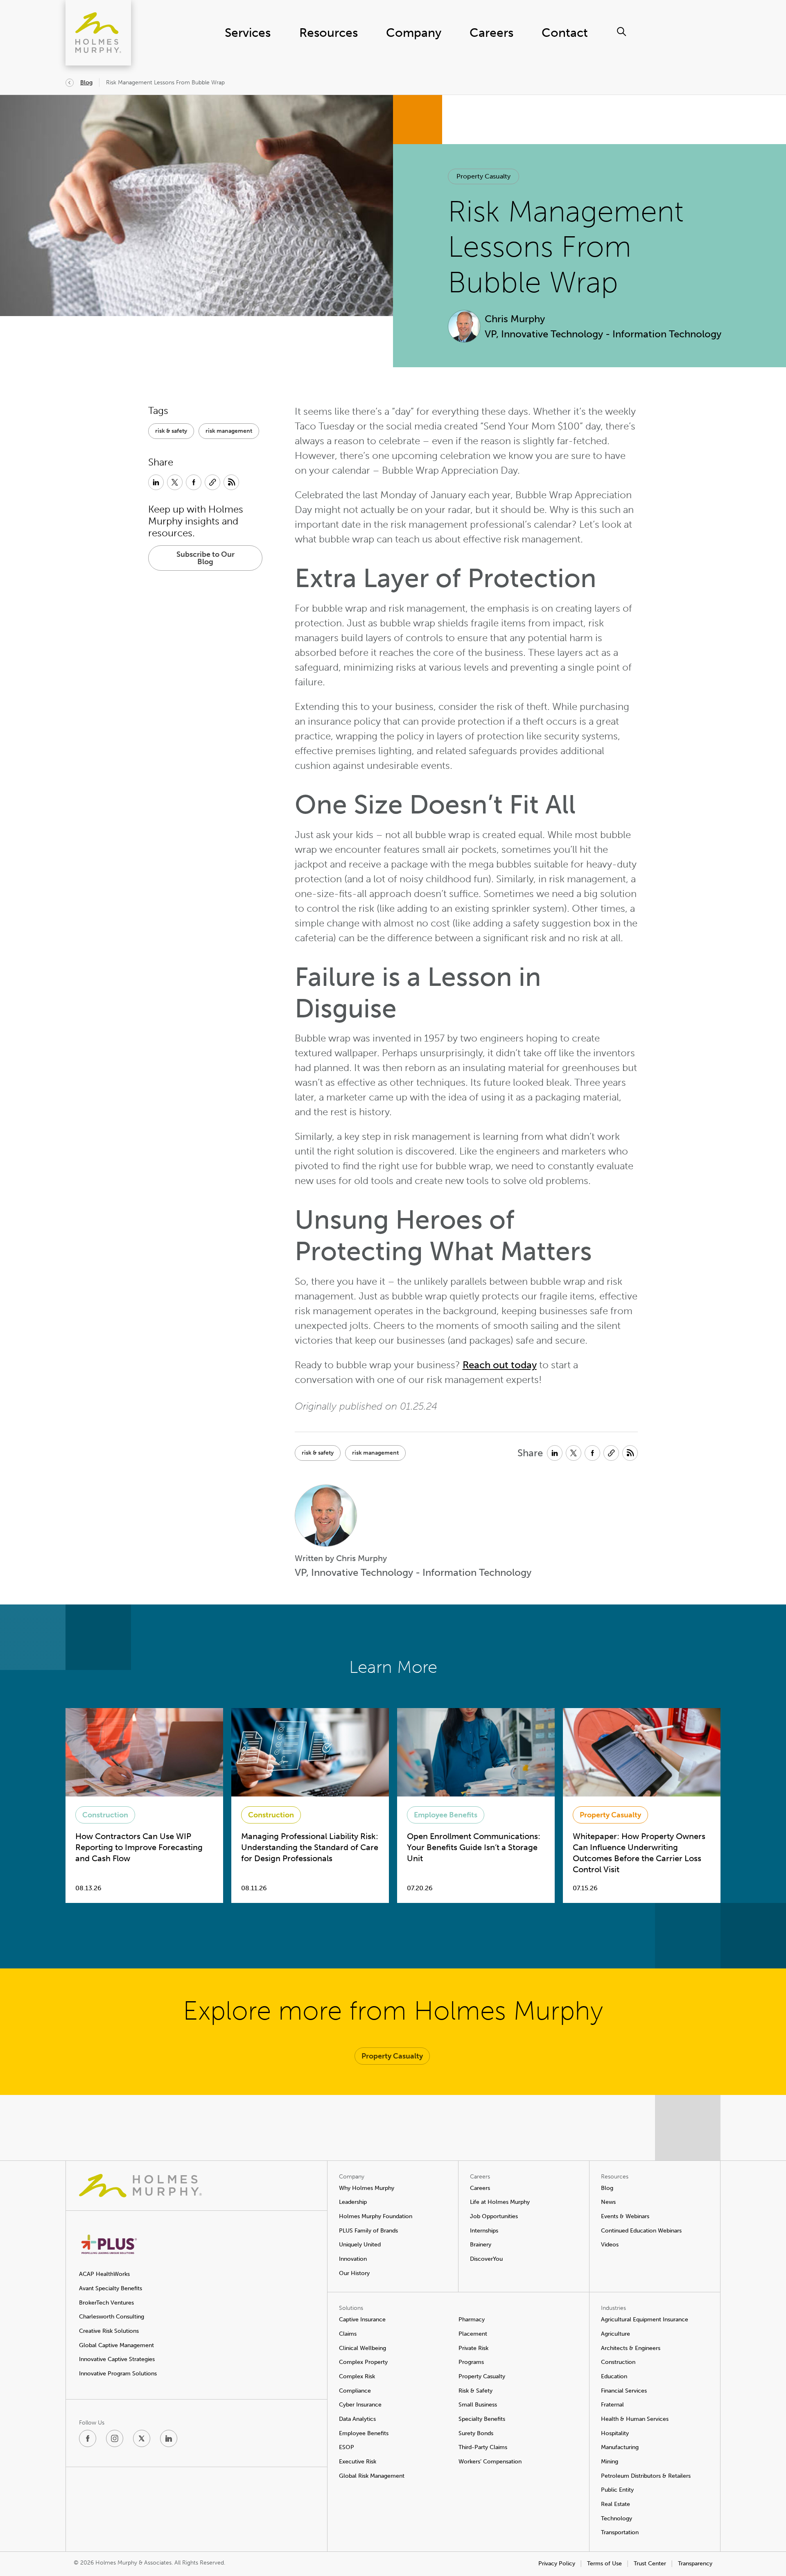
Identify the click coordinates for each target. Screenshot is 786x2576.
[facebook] (88, 2438)
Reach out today (500, 1365)
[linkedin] (169, 2438)
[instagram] (115, 2438)
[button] (483, 176)
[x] (142, 2438)
